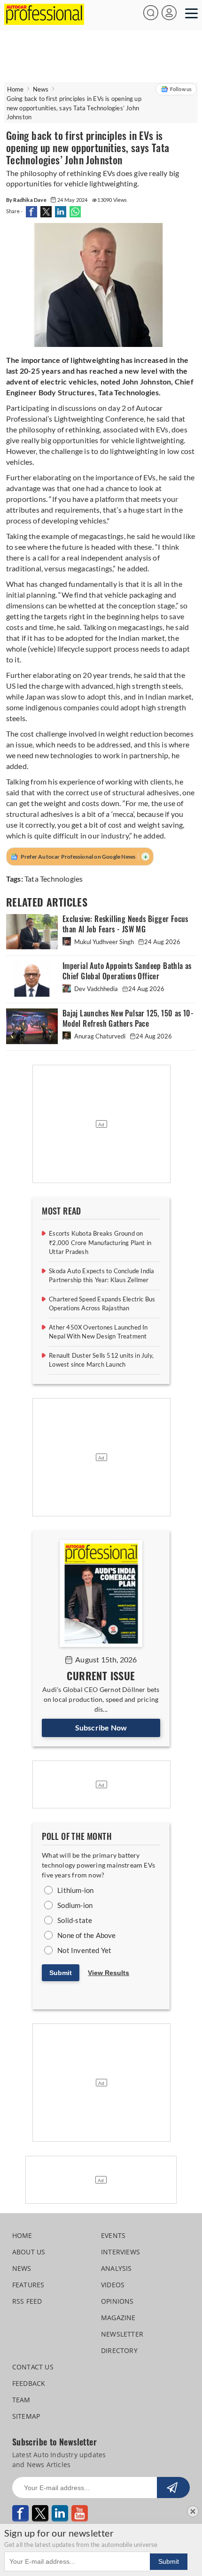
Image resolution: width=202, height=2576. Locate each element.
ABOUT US (29, 2252)
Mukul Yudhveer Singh (104, 942)
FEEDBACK (29, 2383)
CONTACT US (33, 2367)
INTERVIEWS (120, 2252)
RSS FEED (27, 2301)
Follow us (181, 89)
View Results (109, 1973)
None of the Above (86, 1935)
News (41, 89)
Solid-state (75, 1920)
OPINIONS (117, 2301)
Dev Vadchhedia (96, 989)
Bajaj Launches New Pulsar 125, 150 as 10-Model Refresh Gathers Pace (128, 1019)
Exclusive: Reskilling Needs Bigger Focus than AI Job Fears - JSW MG (125, 924)
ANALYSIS (117, 2268)
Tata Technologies (54, 879)
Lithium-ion (75, 1890)
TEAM (21, 2400)
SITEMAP (26, 2416)
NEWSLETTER (122, 2334)
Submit (61, 1973)
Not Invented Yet (84, 1950)
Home (16, 89)
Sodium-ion (75, 1905)
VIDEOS (113, 2285)
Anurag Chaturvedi (100, 1036)
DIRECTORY (119, 2350)
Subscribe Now (101, 1727)
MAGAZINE (118, 2318)
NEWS (22, 2268)
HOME (22, 2235)
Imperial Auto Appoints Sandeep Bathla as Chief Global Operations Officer (127, 971)
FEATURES (28, 2285)
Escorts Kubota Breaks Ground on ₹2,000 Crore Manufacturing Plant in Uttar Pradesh (100, 1242)
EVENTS (113, 2235)
